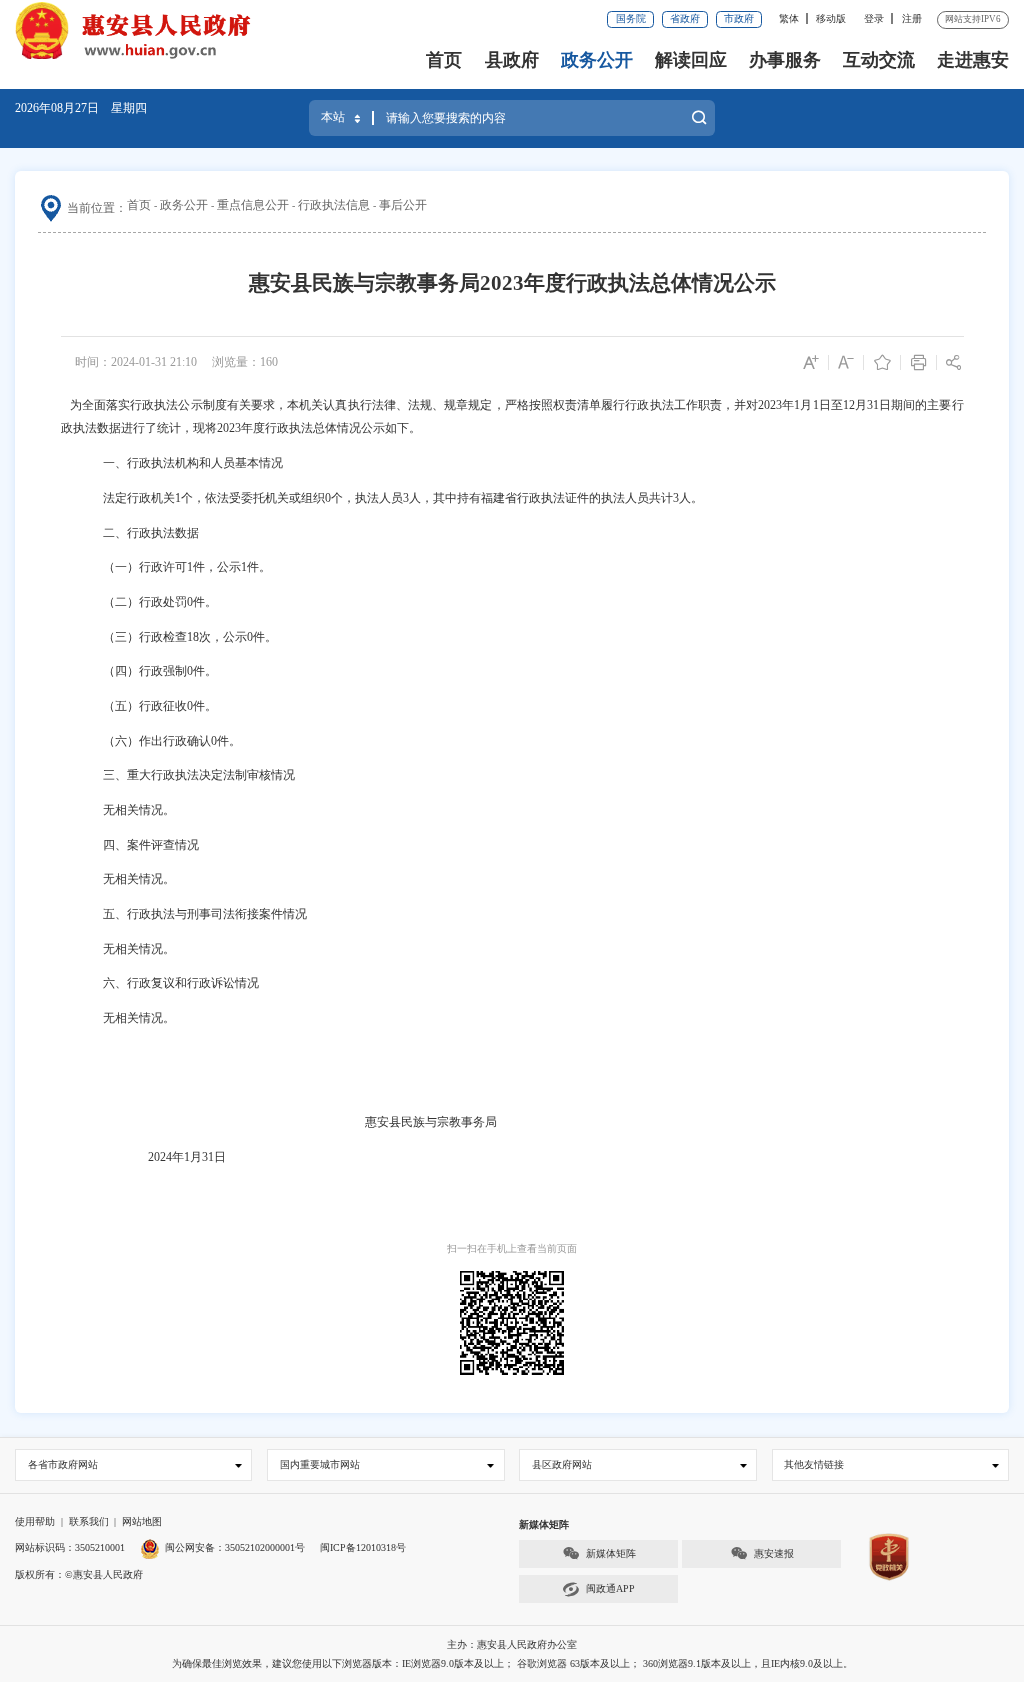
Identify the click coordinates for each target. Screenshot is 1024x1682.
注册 (912, 18)
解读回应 (691, 60)
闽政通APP (610, 1588)
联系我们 (89, 1521)
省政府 (685, 18)
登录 (874, 18)
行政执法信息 (334, 205)
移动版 (831, 18)
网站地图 (142, 1521)
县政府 (512, 60)
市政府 (739, 18)
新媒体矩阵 (611, 1553)
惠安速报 (774, 1553)
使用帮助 (35, 1521)
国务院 (631, 18)
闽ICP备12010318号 (363, 1547)
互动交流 (879, 60)
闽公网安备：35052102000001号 (235, 1547)
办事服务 (785, 60)
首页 (444, 60)
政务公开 (597, 60)
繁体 (789, 18)
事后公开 (403, 205)
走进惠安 (973, 60)
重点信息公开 (253, 205)
